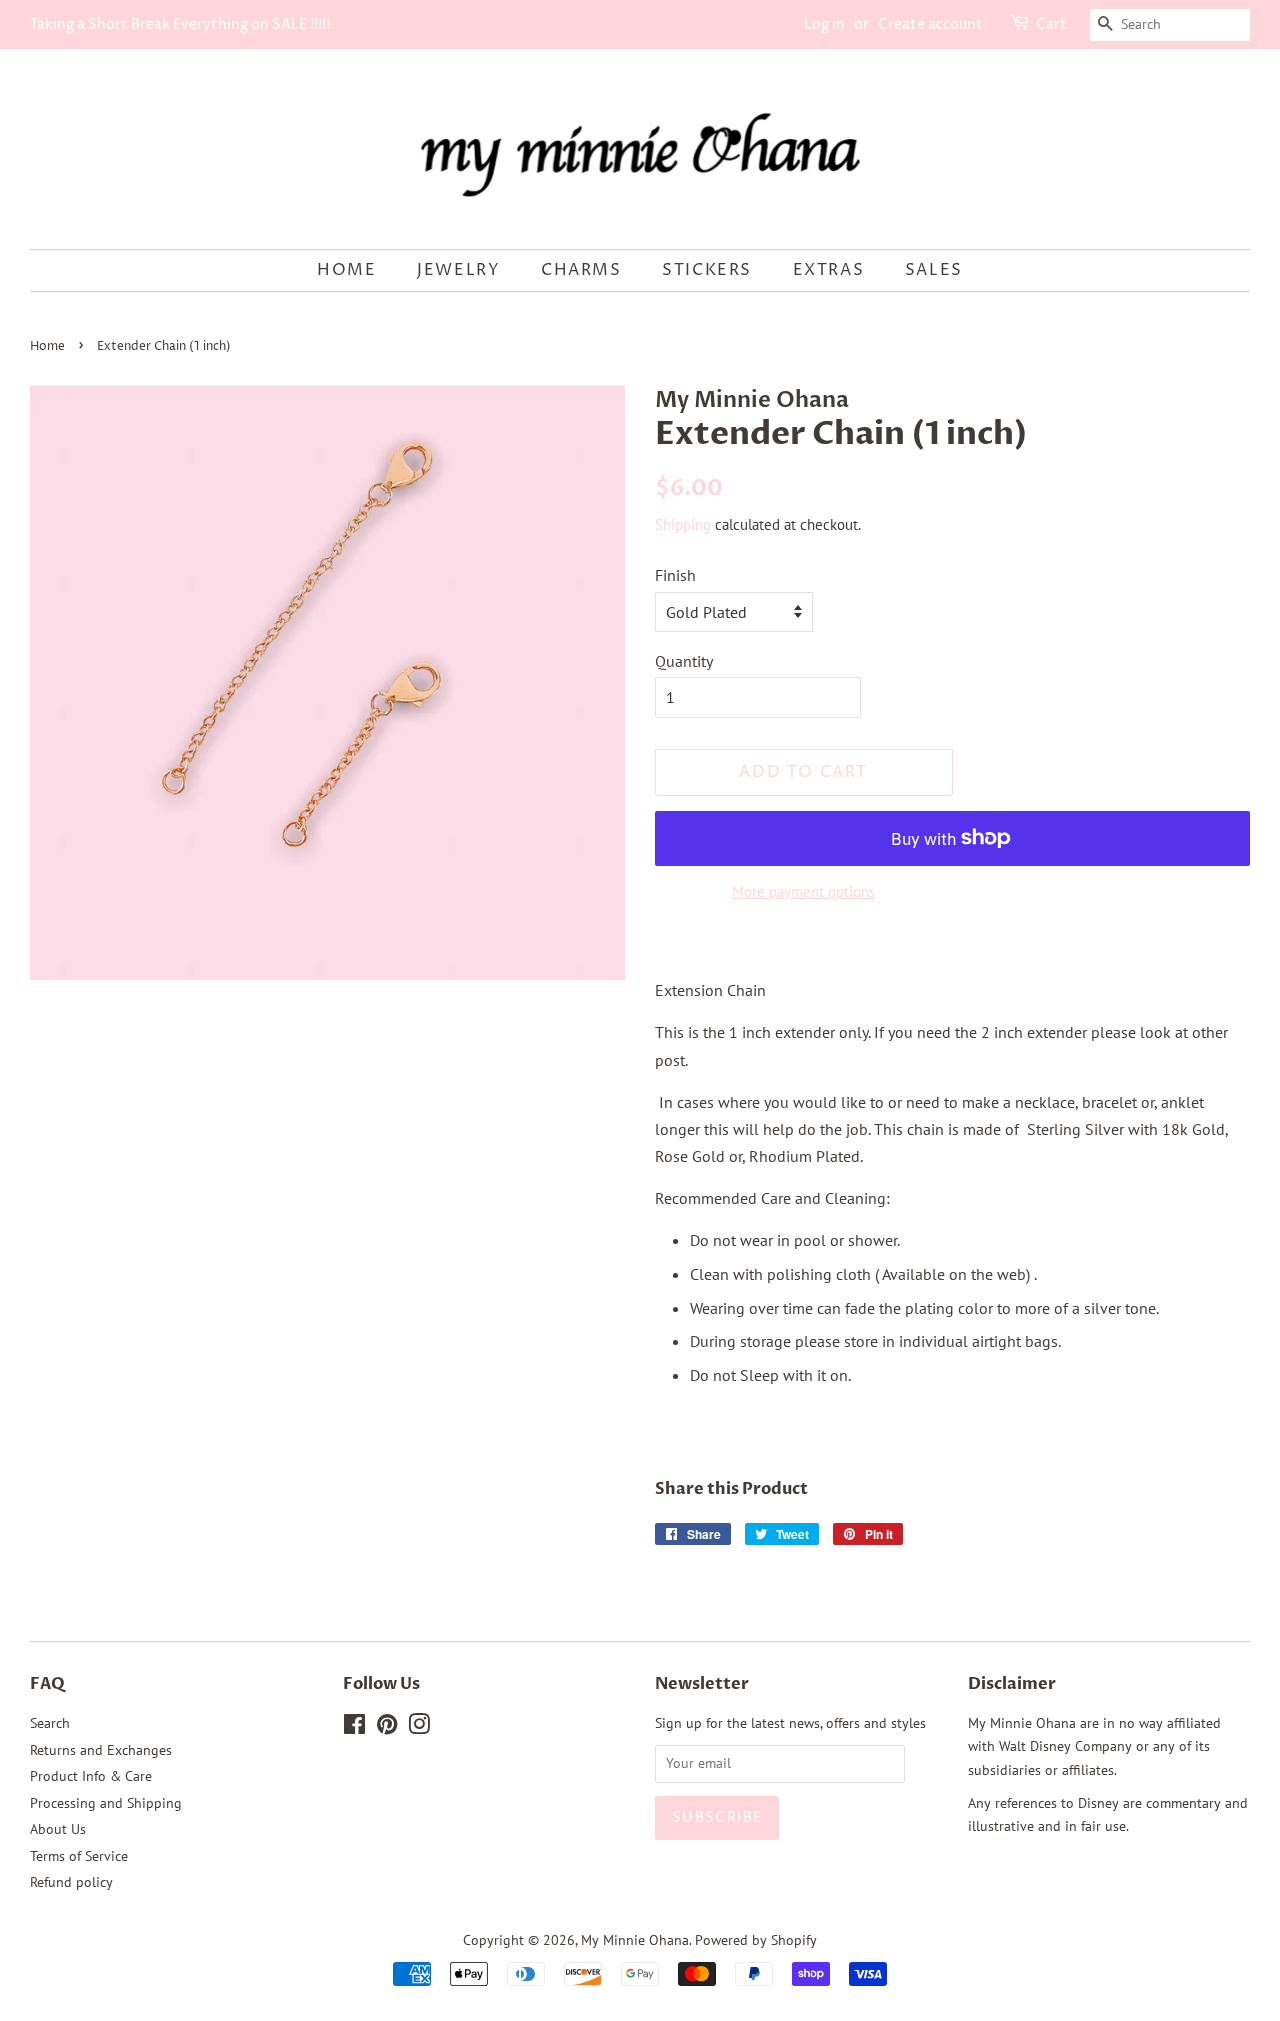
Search (50, 1723)
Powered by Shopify (756, 1940)
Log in (824, 24)
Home (346, 270)
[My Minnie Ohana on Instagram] (419, 1728)
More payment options (803, 891)
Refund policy (71, 1882)
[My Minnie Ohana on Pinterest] (387, 1728)
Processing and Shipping (106, 1803)
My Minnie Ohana (635, 1940)
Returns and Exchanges (101, 1750)
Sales (934, 270)
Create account (930, 24)
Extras (829, 270)
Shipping (683, 524)
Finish (675, 575)
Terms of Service (79, 1856)
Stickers (707, 270)
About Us (58, 1829)
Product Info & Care (91, 1776)
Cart (1051, 24)
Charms (581, 270)
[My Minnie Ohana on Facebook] (354, 1728)
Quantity (684, 661)
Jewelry (458, 270)
